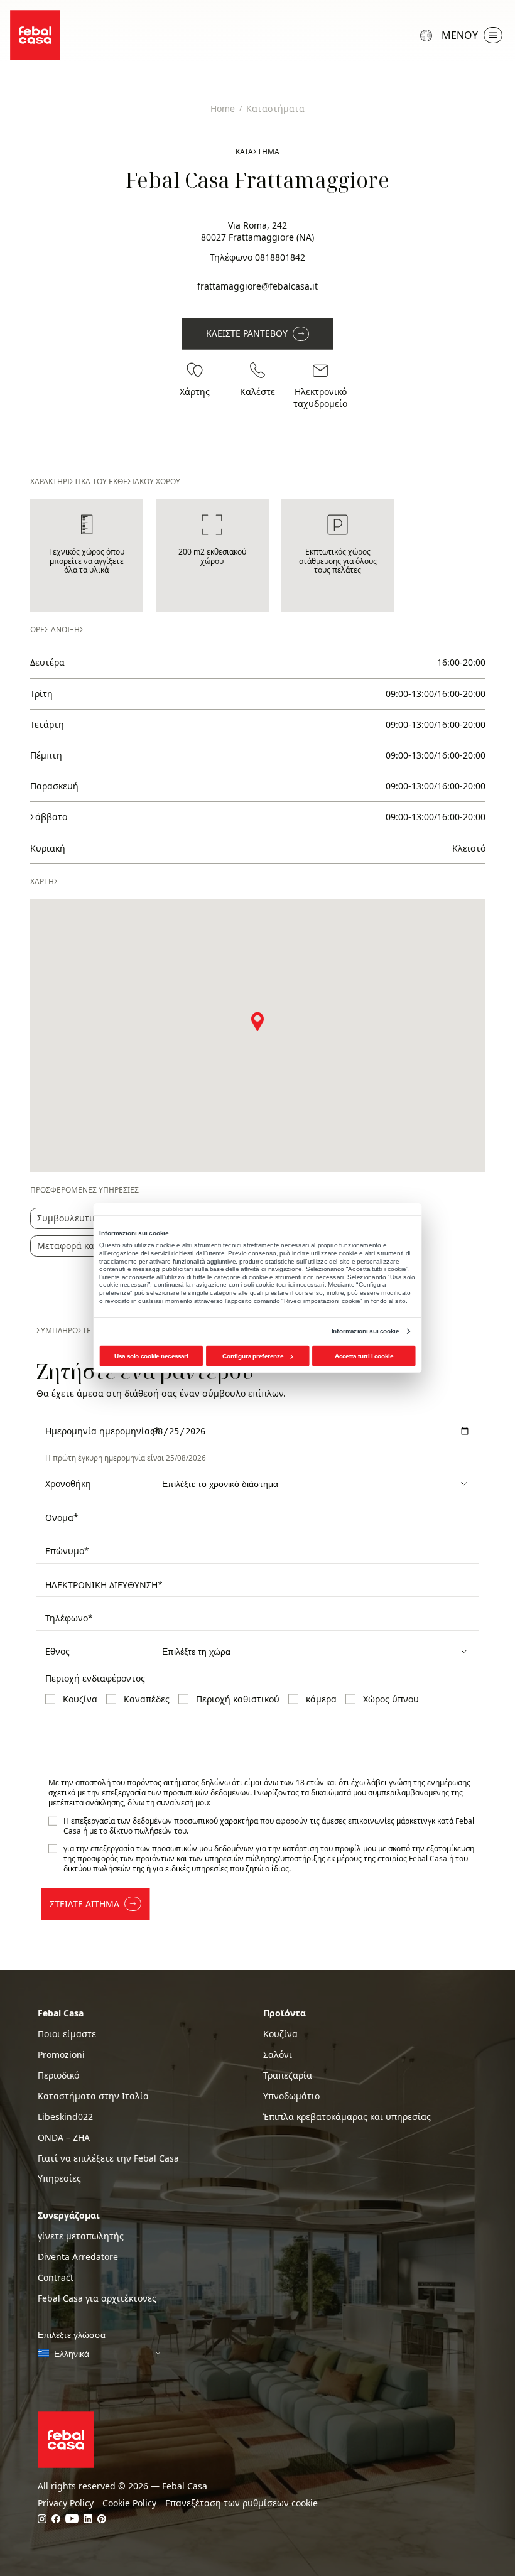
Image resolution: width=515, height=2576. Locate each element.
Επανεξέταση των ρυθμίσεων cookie (241, 2503)
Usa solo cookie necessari (151, 1356)
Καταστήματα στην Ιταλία (93, 2096)
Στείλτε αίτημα (84, 1904)
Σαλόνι (278, 2055)
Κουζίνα (280, 2034)
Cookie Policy (129, 2503)
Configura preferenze (253, 1356)
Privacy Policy (66, 2503)
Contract (56, 2278)
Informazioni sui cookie (365, 1331)
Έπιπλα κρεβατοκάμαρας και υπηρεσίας (347, 2117)
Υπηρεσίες (59, 2178)
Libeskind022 (65, 2117)
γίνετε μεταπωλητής (81, 2236)
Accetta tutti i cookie (364, 1356)
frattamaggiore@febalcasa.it (257, 286)
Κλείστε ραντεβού (247, 333)
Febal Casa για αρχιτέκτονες (97, 2298)
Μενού (460, 35)
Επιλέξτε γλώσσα (428, 35)
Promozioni (61, 2055)
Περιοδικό (58, 2075)
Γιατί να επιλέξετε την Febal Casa (108, 2158)
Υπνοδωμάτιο (291, 2096)
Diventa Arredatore (78, 2257)
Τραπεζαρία (288, 2075)
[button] (257, 1021)
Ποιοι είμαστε (67, 2034)
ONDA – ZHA (64, 2138)
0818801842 (280, 257)
